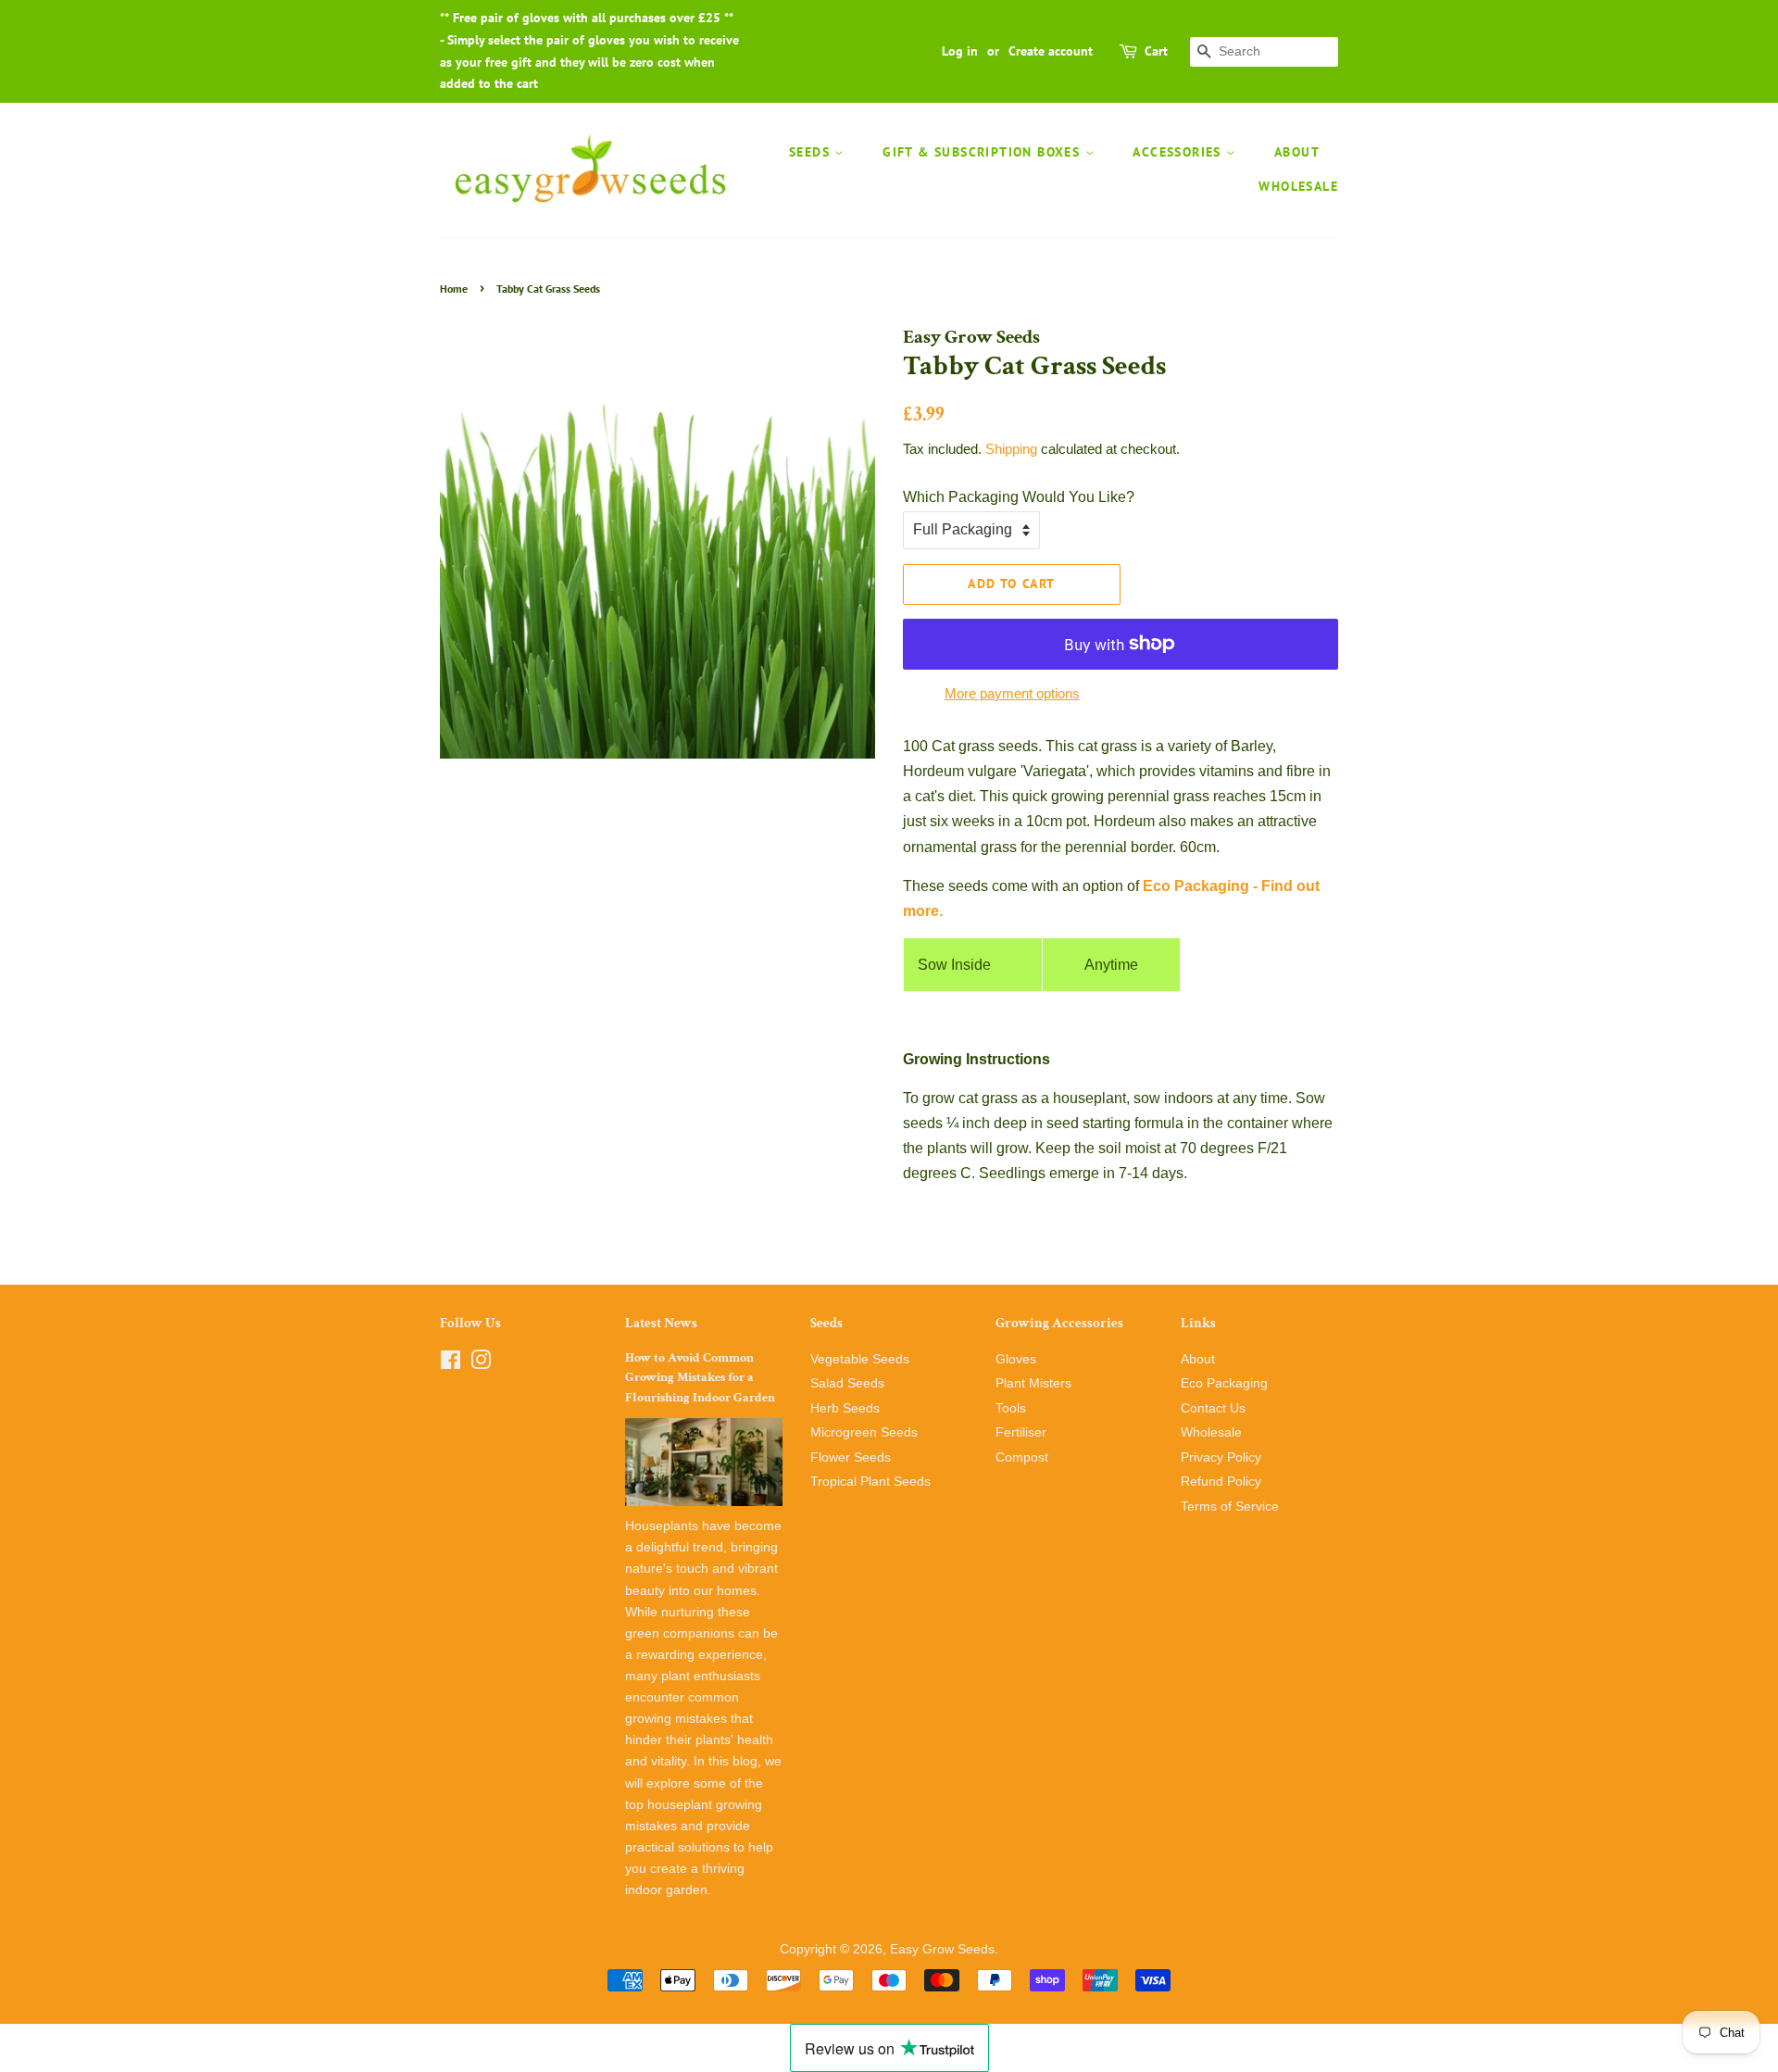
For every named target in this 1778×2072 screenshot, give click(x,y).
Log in (960, 51)
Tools (1011, 1408)
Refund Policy (1221, 1482)
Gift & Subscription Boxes (983, 152)
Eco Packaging (1224, 1383)
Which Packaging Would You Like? (1019, 497)
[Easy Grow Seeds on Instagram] (481, 1364)
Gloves (1016, 1359)
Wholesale (1298, 186)
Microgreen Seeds (864, 1432)
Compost (1022, 1457)
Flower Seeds (851, 1457)
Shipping (1011, 449)
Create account (1051, 51)
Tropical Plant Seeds (870, 1482)
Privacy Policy (1221, 1457)
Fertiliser (1021, 1432)
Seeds (812, 152)
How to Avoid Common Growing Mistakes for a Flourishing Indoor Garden (700, 1378)
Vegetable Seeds (860, 1359)
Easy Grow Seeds (942, 1949)
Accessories (1179, 152)
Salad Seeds (847, 1383)
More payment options (1012, 693)
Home (454, 289)
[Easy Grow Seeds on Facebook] (451, 1364)
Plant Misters (1033, 1383)
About (1297, 152)
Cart (1156, 51)
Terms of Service (1230, 1507)
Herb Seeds (845, 1408)
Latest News (661, 1323)
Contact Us (1213, 1408)
